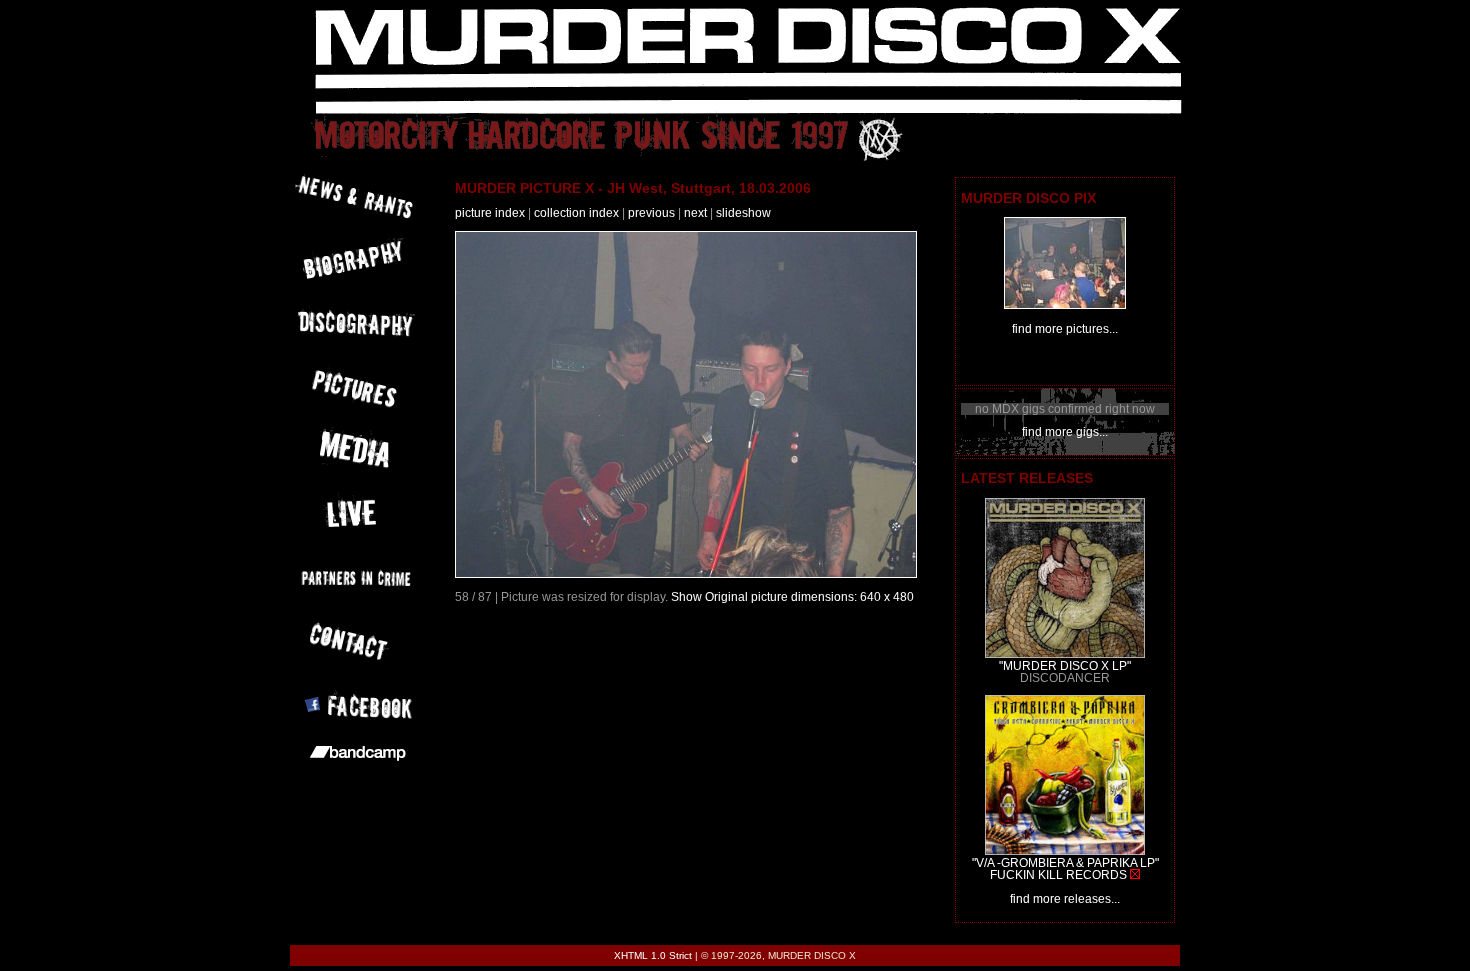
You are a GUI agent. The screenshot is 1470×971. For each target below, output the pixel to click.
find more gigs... (1065, 432)
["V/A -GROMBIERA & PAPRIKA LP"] (1065, 851)
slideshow (743, 213)
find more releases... (1065, 899)
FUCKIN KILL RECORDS (1058, 875)
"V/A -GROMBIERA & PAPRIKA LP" (1065, 863)
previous (651, 213)
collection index (576, 213)
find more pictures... (1065, 329)
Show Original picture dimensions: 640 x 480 (792, 597)
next (695, 213)
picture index (490, 213)
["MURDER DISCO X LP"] (1065, 654)
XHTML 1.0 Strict (653, 955)
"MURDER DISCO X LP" (1065, 666)
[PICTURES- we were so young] (1065, 305)
